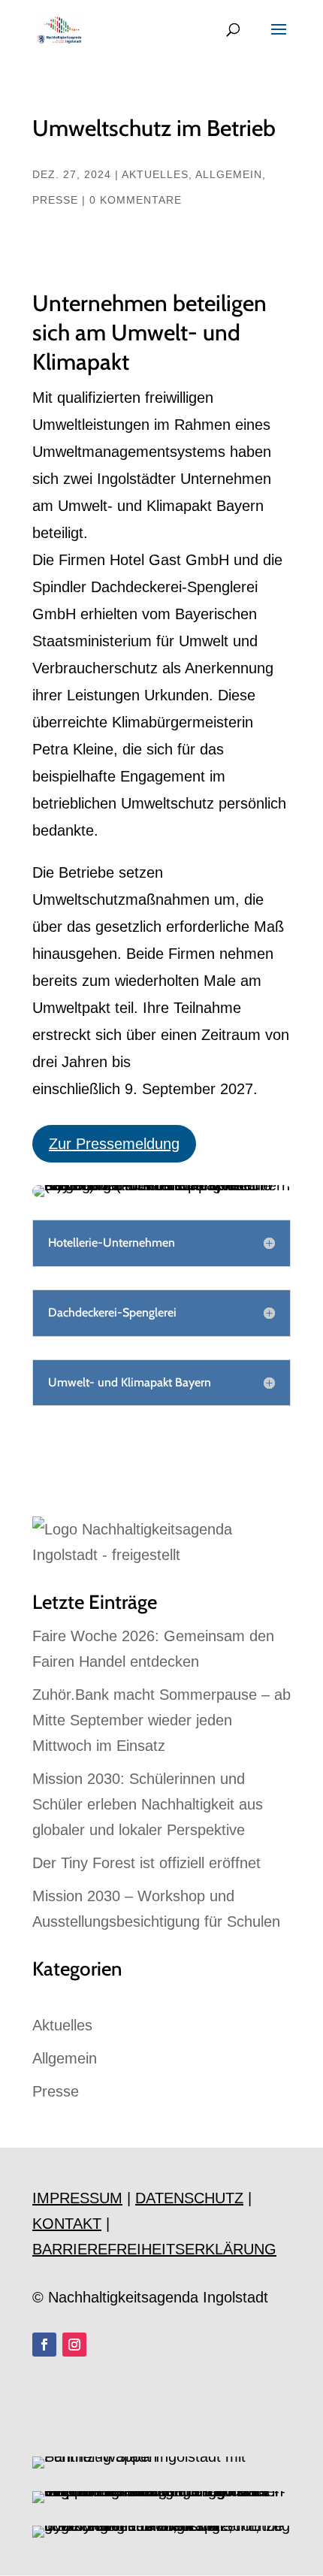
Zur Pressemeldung (114, 1144)
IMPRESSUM (77, 2198)
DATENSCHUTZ (189, 2198)
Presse (55, 200)
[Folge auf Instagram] (74, 2345)
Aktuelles (155, 174)
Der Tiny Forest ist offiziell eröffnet (146, 1863)
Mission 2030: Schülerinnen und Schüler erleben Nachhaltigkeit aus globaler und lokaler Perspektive (148, 1804)
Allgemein (229, 174)
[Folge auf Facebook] (44, 2345)
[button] (27, 2549)
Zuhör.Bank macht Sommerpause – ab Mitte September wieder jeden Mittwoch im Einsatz (161, 1720)
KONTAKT (67, 2224)
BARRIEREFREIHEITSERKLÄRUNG (154, 2249)
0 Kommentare (136, 200)
